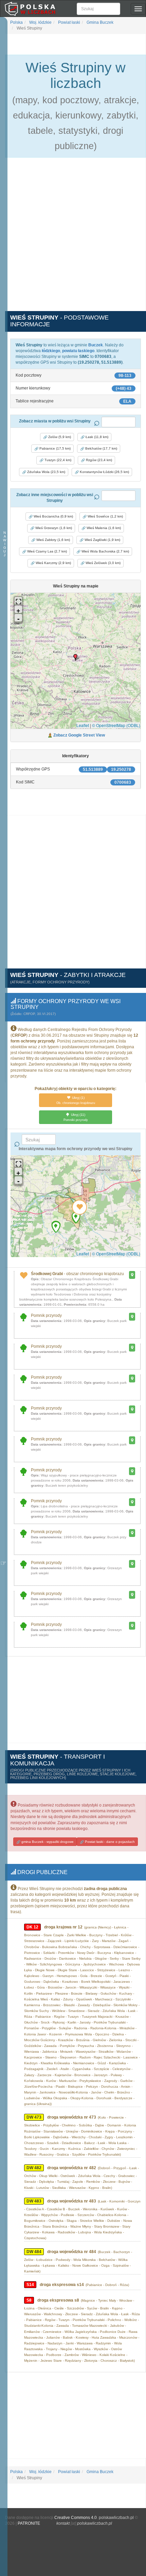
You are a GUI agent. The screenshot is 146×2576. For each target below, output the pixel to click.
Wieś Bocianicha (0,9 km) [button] (53, 516)
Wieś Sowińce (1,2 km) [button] (105, 516)
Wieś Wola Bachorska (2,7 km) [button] (105, 551)
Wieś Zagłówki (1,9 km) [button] (102, 540)
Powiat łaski (69, 22)
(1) (76, 1100)
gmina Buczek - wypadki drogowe (47, 1842)
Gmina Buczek (99, 22)
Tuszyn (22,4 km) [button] (57, 460)
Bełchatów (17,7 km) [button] (101, 448)
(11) (76, 1117)
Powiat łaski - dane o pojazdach (109, 1842)
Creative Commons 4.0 (76, 2518)
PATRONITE (29, 2523)
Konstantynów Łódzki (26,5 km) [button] (104, 472)
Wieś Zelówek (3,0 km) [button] (103, 563)
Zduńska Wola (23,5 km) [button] (46, 472)
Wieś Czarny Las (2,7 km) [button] (47, 551)
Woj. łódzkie (40, 22)
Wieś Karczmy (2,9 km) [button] (53, 563)
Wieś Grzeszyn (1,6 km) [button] (53, 528)
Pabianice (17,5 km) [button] (54, 448)
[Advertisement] (73, 238)
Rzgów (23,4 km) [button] (98, 460)
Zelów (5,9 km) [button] (59, 437)
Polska (16, 22)
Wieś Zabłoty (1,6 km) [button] (53, 540)
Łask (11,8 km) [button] (96, 437)
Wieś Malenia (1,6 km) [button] (103, 528)
